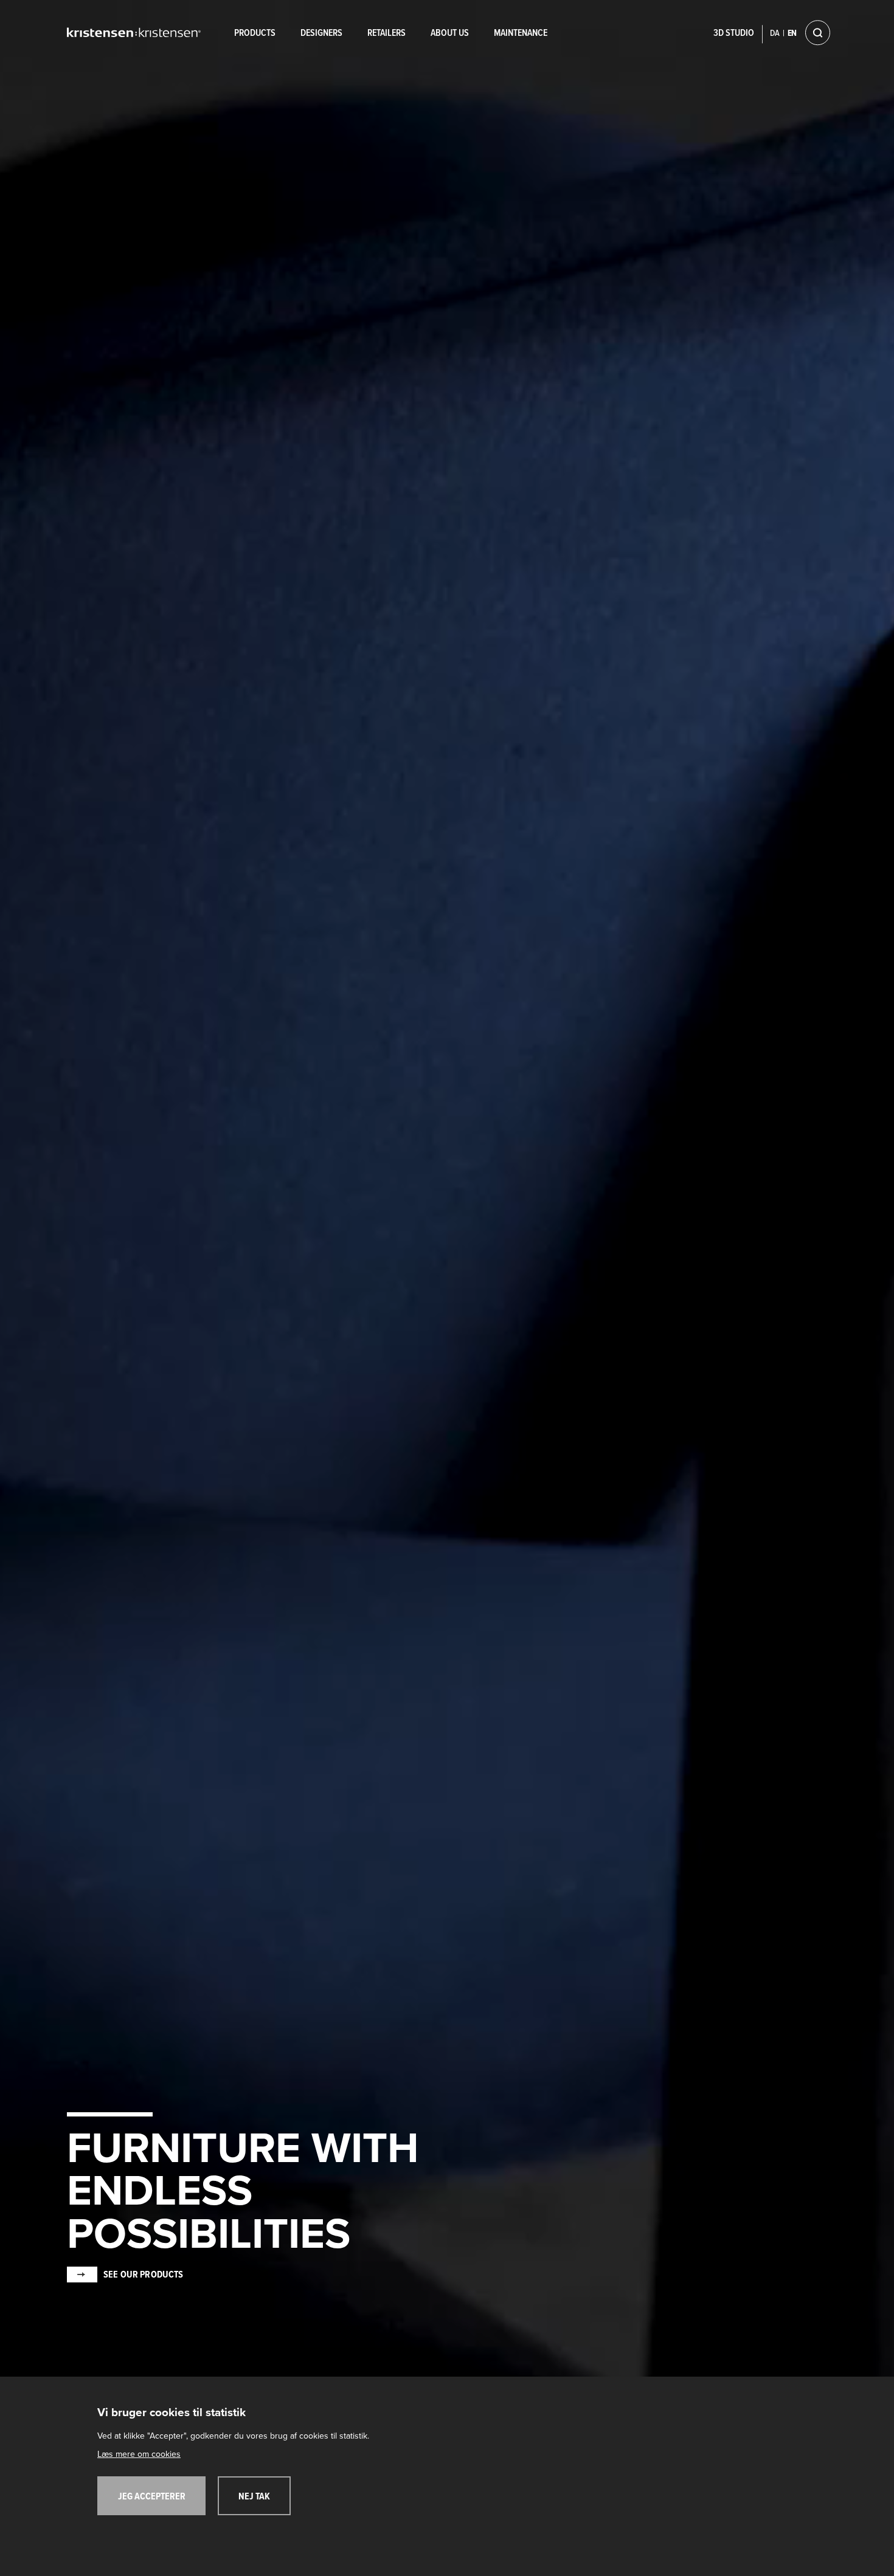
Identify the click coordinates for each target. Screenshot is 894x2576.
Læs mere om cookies (139, 2454)
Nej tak (254, 2497)
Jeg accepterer (152, 2497)
